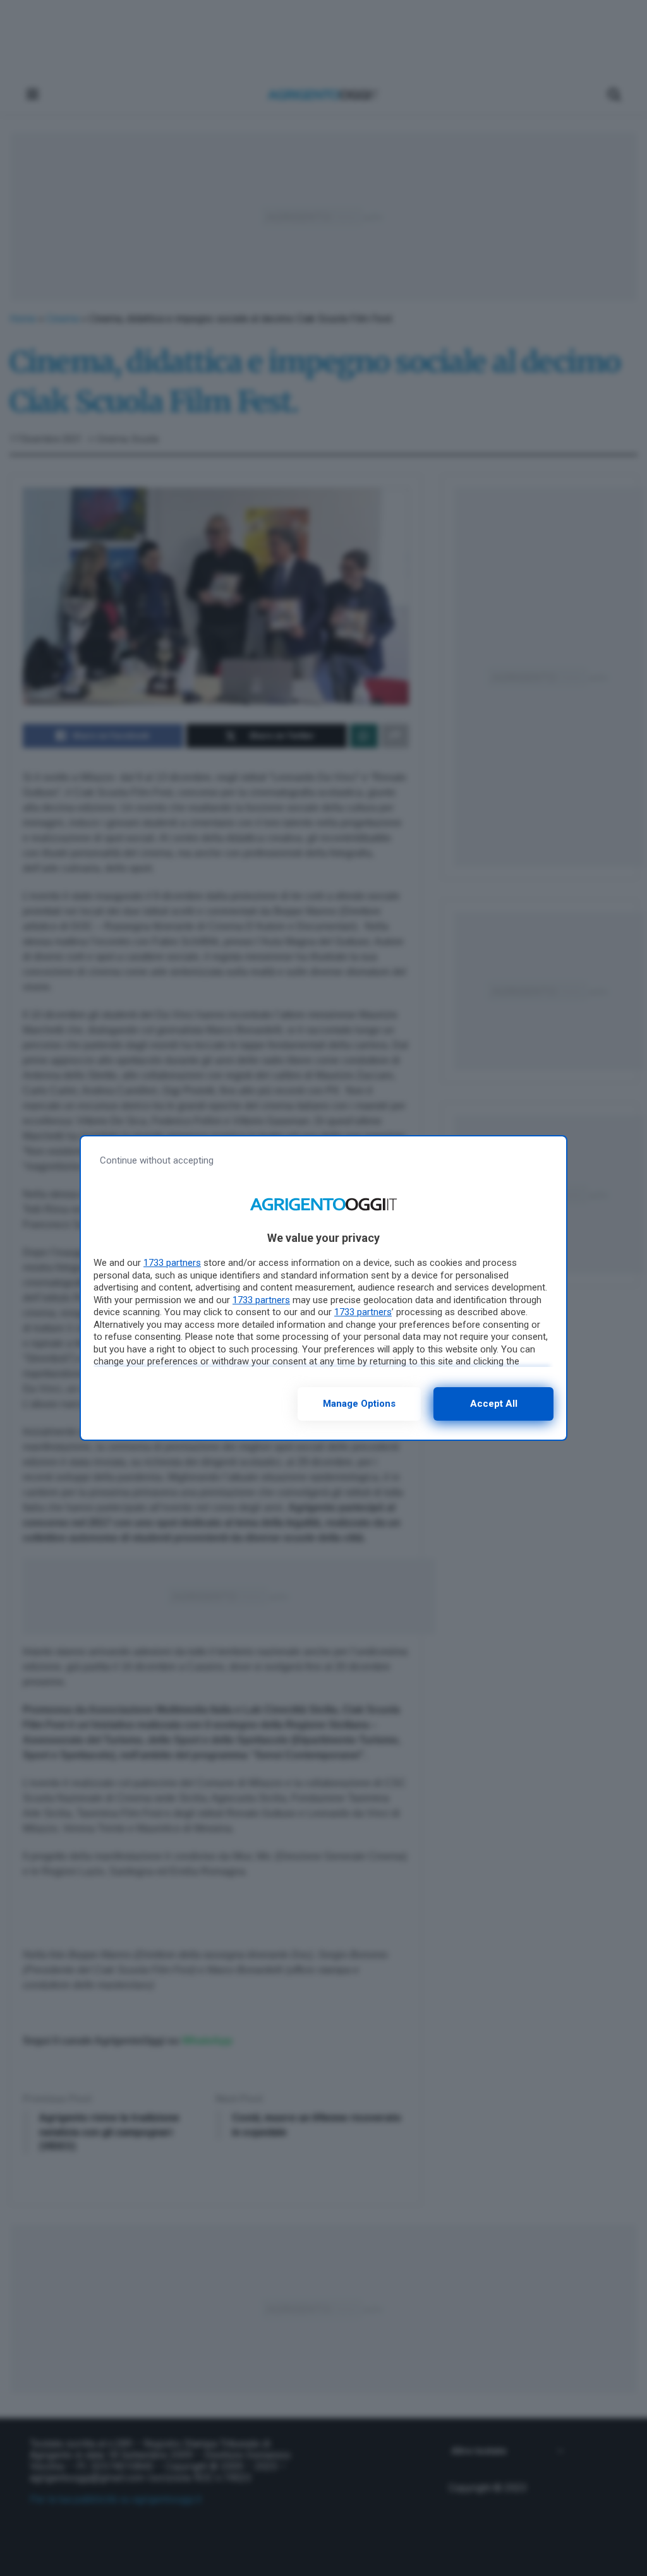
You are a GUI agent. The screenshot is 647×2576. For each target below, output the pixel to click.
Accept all (494, 1404)
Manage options (359, 1404)
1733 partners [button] (172, 1263)
